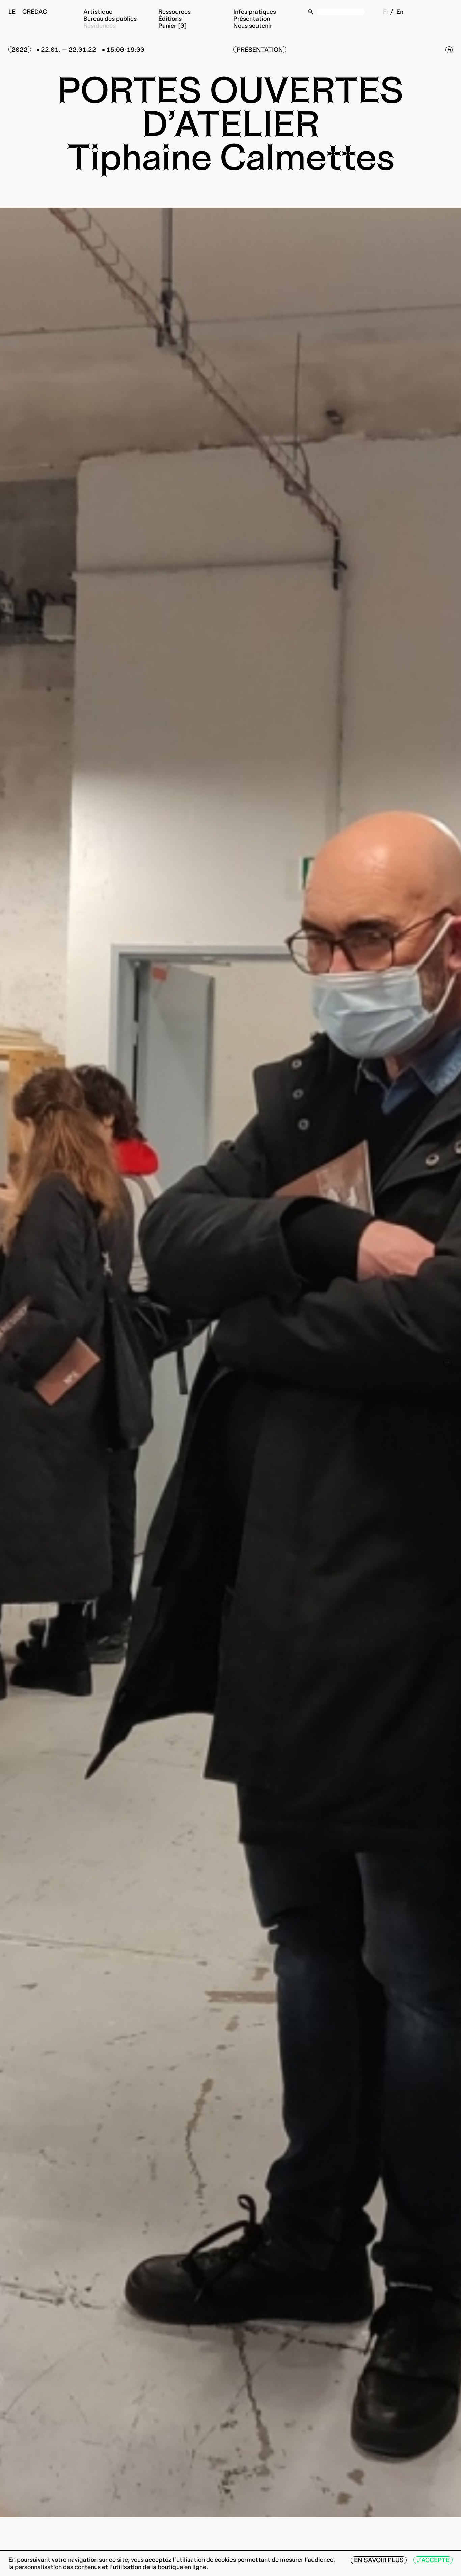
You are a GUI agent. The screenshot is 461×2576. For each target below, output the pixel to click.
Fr (386, 12)
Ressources (174, 12)
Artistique (98, 12)
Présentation (252, 19)
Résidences (100, 25)
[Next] (448, 1362)
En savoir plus (379, 2560)
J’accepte (433, 2560)
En (400, 12)
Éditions (170, 19)
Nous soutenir (253, 25)
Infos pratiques (255, 12)
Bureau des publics (110, 19)
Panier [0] (172, 25)
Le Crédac (28, 12)
